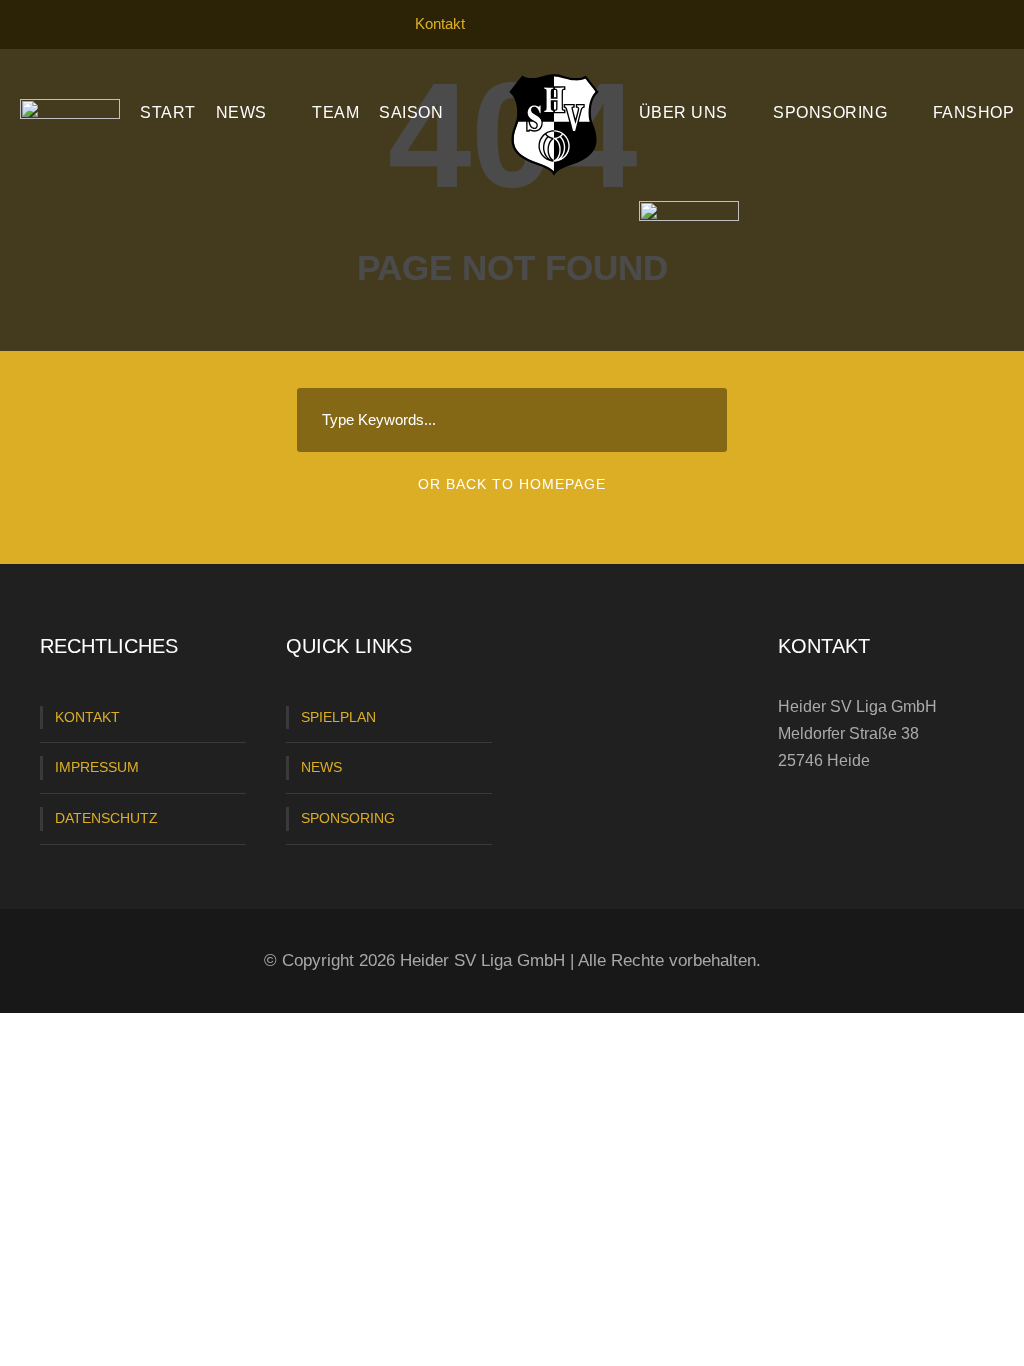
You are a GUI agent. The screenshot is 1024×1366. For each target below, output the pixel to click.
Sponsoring (830, 112)
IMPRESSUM (97, 767)
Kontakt (440, 23)
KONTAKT (87, 717)
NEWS (321, 767)
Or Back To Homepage (512, 484)
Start (168, 112)
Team (335, 112)
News (241, 112)
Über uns (683, 112)
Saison (411, 112)
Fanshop (974, 112)
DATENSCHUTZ (106, 818)
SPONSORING (348, 818)
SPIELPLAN (338, 717)
